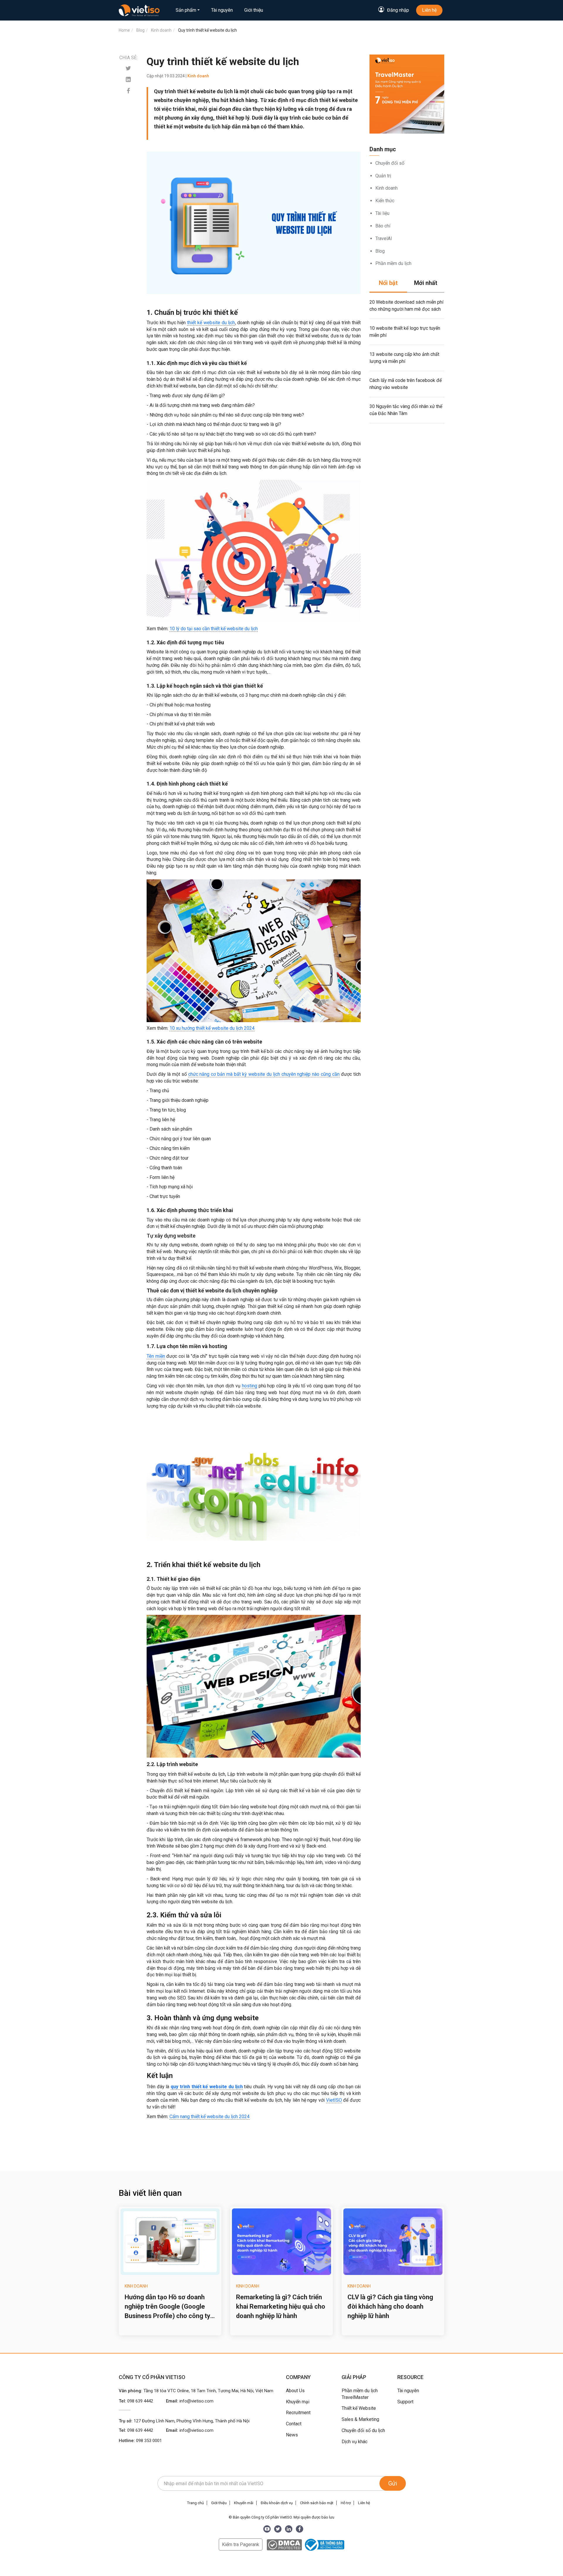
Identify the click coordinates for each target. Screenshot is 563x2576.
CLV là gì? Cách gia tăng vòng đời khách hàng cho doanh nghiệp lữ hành (390, 2306)
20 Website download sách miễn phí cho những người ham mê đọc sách (406, 306)
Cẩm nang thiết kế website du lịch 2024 (210, 2117)
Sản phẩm (186, 10)
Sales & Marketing (360, 2419)
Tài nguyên (222, 10)
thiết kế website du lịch (211, 323)
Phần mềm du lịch (393, 263)
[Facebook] (128, 91)
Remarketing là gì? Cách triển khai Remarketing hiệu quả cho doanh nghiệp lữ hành (281, 2306)
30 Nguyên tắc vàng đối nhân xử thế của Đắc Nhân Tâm (406, 410)
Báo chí (383, 226)
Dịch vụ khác (355, 2442)
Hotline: (140, 2441)
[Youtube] (267, 2529)
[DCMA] (284, 2544)
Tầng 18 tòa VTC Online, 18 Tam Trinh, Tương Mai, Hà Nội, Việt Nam (208, 2391)
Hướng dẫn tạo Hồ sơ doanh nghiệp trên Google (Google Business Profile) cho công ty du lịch (167, 2307)
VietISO (334, 2100)
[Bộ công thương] (324, 2544)
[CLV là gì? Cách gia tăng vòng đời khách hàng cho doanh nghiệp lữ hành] (393, 2242)
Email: (190, 2401)
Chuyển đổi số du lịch (363, 2430)
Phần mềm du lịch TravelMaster (360, 2394)
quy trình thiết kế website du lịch (207, 2087)
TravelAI (384, 238)
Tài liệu (382, 213)
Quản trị (383, 176)
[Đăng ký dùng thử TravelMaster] (407, 94)
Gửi (393, 2483)
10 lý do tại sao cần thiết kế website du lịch (214, 629)
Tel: (136, 2401)
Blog (380, 251)
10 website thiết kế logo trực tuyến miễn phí (405, 332)
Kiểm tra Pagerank (241, 2544)
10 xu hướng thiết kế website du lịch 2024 (212, 1028)
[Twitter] (128, 68)
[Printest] (128, 80)
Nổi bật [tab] (388, 283)
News (292, 2435)
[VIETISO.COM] (139, 10)
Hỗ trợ (346, 2503)
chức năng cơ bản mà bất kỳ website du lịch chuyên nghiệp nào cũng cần (264, 1074)
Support (405, 2402)
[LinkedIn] (289, 2529)
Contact (294, 2424)
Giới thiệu (254, 10)
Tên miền (156, 1356)
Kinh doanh (386, 188)
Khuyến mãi (244, 2503)
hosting (250, 1386)
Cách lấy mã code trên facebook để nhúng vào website (406, 384)
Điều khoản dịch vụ (277, 2503)
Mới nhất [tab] (426, 283)
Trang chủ (195, 2503)
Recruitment (298, 2413)
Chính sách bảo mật (317, 2503)
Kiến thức (385, 201)
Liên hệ (429, 10)
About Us (295, 2391)
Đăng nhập (398, 10)
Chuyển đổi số (390, 163)
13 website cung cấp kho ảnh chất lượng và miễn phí (404, 358)
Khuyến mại (298, 2402)
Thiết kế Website (359, 2408)
